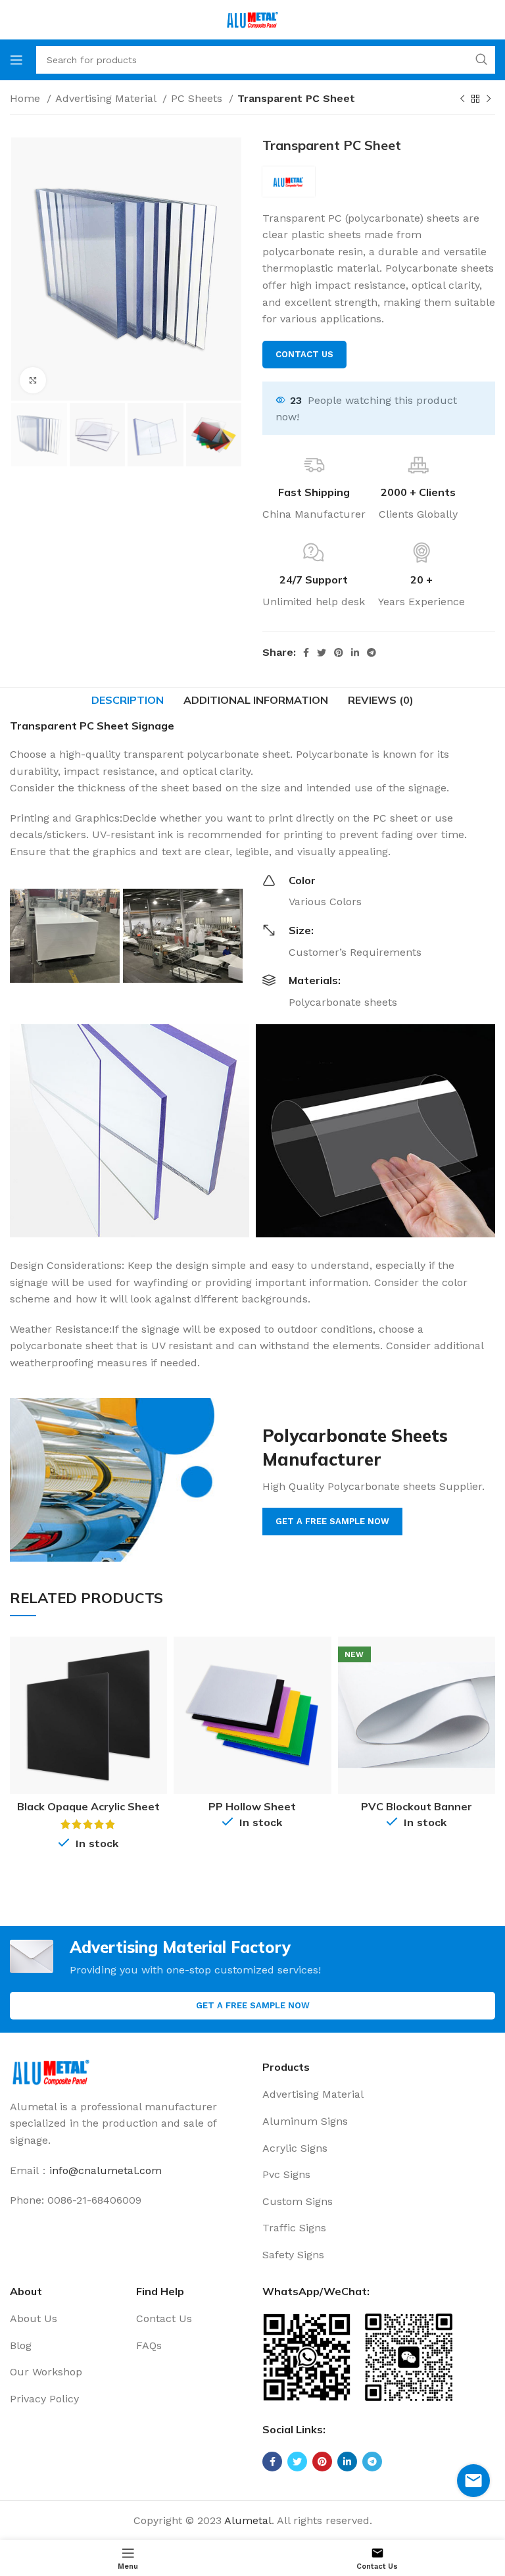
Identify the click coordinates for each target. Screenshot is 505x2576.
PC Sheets (198, 98)
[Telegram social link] (372, 653)
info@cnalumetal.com (106, 2170)
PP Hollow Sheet (252, 1806)
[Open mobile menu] (16, 60)
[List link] (379, 2094)
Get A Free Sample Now (253, 2005)
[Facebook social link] (306, 653)
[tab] (128, 700)
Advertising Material (107, 98)
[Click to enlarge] (33, 380)
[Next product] (489, 99)
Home (27, 98)
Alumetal (248, 2520)
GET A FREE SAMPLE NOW (332, 1521)
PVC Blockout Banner (417, 1806)
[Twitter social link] (322, 653)
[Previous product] (462, 99)
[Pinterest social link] (339, 653)
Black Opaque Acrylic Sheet (88, 1806)
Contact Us (304, 354)
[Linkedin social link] (355, 653)
